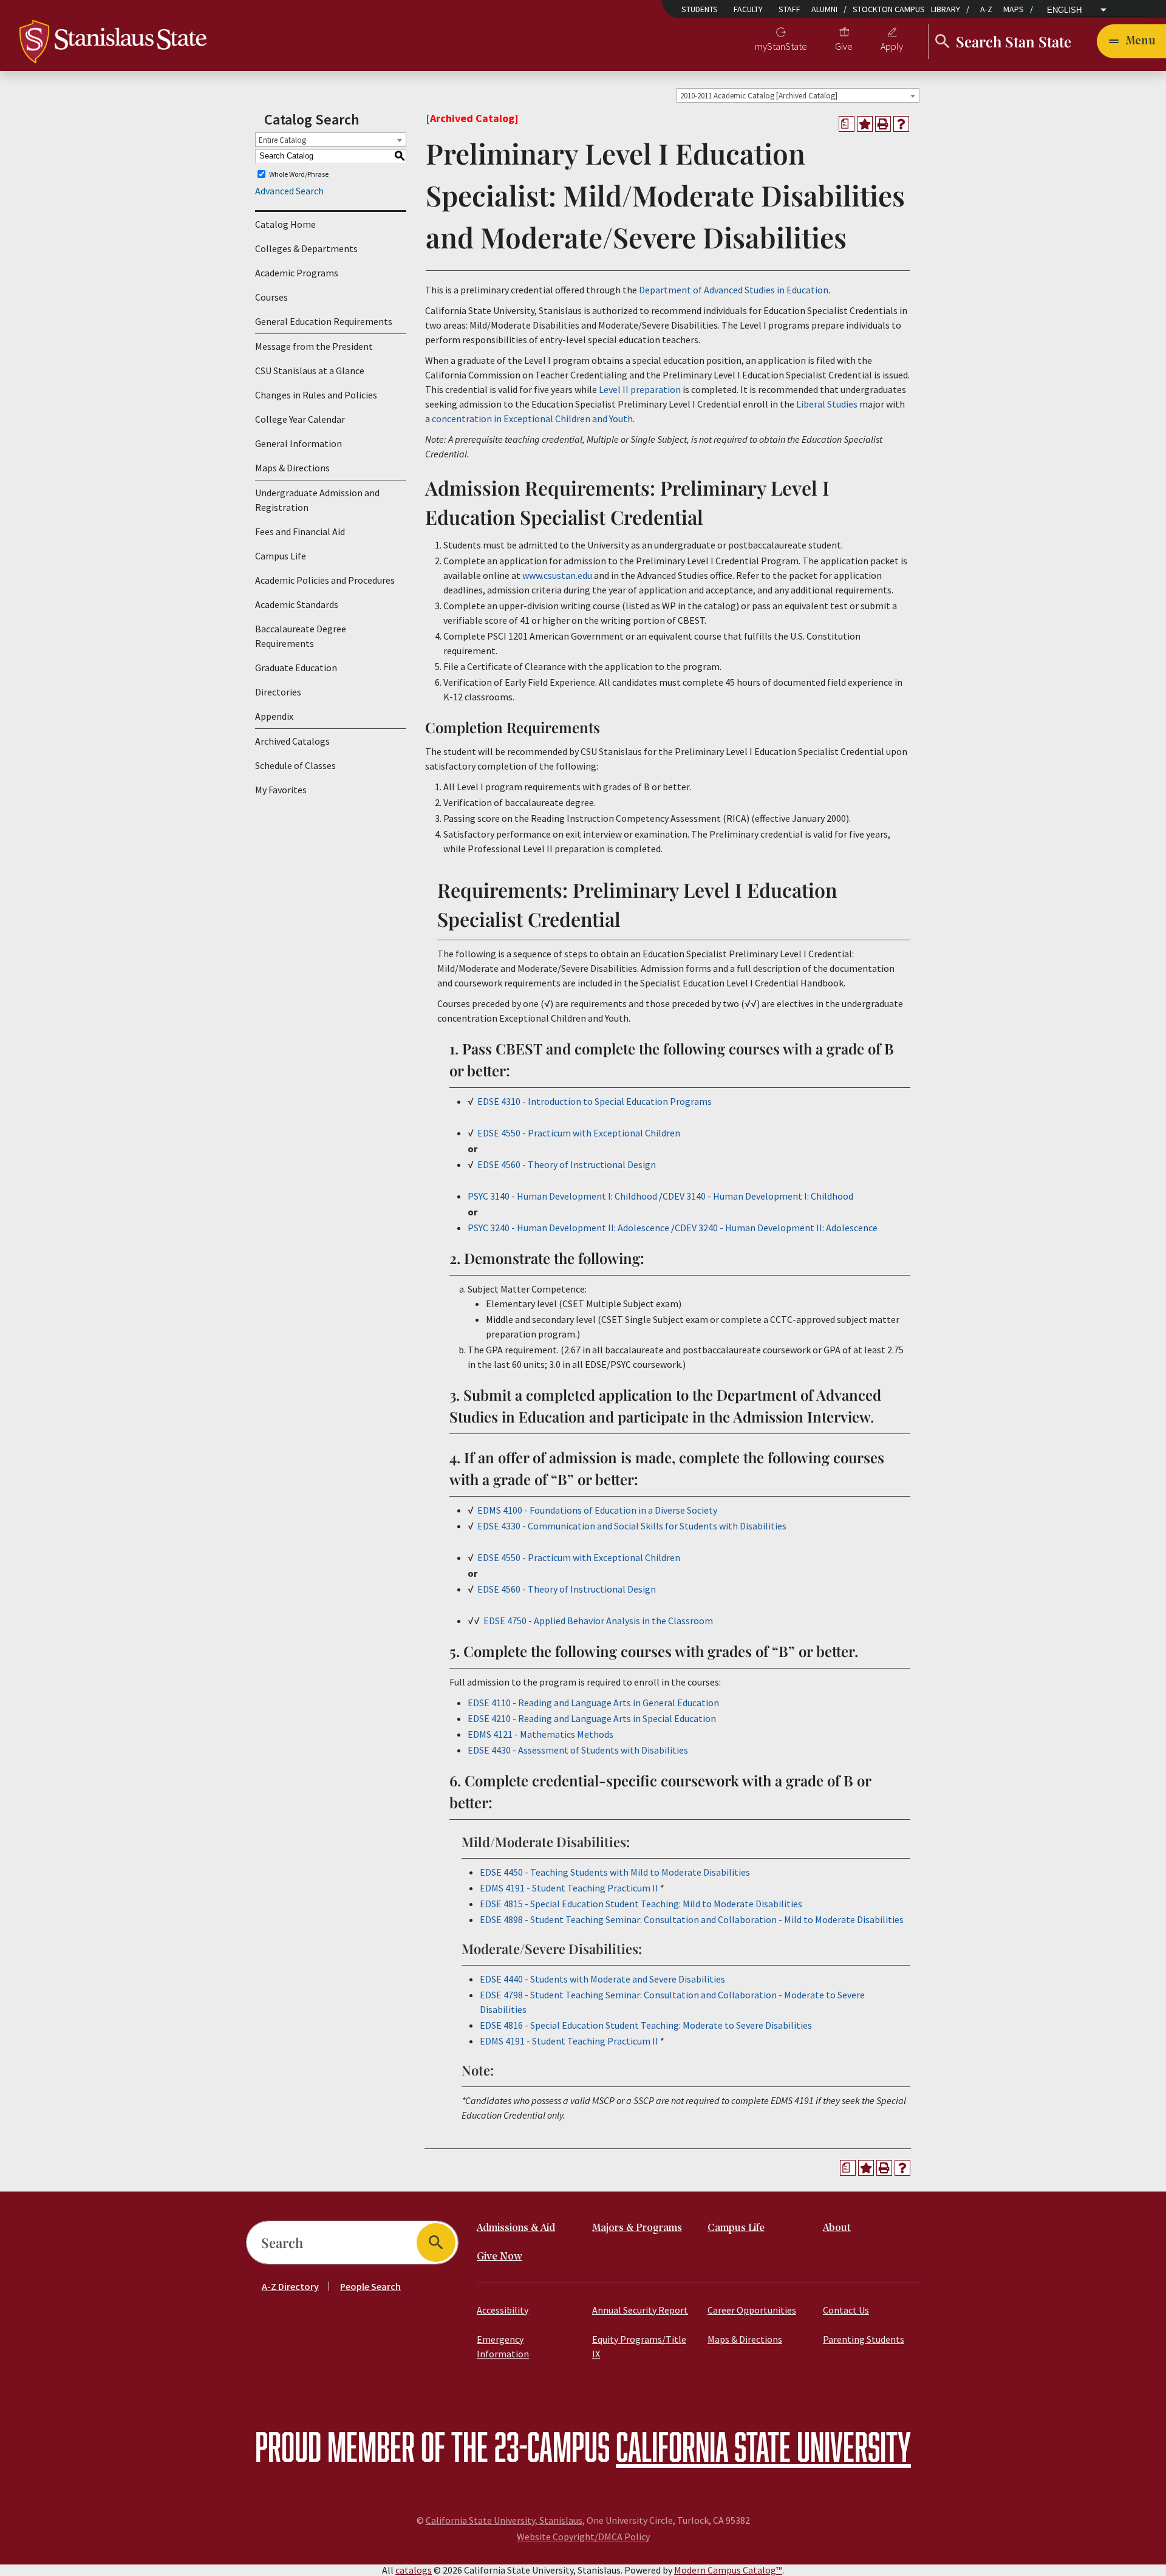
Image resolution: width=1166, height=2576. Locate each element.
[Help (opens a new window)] (901, 124)
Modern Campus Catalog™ (728, 2570)
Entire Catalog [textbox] (282, 140)
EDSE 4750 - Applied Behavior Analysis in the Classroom (598, 1621)
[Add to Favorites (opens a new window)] (865, 124)
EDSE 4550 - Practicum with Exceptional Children (579, 1133)
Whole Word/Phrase (299, 174)
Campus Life (281, 556)
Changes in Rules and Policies (316, 395)
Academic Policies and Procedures (325, 580)
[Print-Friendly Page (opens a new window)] (883, 124)
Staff (789, 9)
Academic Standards (297, 604)
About (837, 2228)
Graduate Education (296, 668)
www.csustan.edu (557, 575)
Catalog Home (285, 224)
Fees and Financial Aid (300, 531)
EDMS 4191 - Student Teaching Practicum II (569, 1888)
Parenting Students (864, 2339)
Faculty (748, 9)
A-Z (986, 9)
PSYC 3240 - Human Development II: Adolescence (568, 1228)
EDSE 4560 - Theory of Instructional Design (567, 1164)
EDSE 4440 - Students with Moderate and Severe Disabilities (602, 1979)
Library (946, 9)
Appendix (274, 716)
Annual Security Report (640, 2310)
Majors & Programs (637, 2228)
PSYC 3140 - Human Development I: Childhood (562, 1196)
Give (844, 46)
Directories (278, 692)
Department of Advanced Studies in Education (734, 290)
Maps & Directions (292, 468)
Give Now (499, 2257)
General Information (298, 443)
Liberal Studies (827, 404)
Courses (271, 297)
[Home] (113, 40)
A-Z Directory (290, 2286)
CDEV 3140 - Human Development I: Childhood (758, 1196)
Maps (1014, 9)
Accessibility (503, 2310)
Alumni (824, 9)
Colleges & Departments (306, 248)
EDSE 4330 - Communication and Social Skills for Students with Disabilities (632, 1526)
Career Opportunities (752, 2310)
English (1064, 10)
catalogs (414, 2570)
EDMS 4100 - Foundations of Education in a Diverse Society (597, 1510)
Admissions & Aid (516, 2228)
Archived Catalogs (292, 741)
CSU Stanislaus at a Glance (310, 371)
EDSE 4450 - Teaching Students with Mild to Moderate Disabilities (615, 1872)
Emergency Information (503, 2346)
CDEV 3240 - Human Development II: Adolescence (776, 1228)
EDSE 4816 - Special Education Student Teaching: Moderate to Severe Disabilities (646, 2025)
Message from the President (314, 346)
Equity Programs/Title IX (639, 2346)
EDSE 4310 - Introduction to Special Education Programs (595, 1101)
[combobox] (798, 95)
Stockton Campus (889, 9)
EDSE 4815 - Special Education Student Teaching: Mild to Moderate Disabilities (641, 1904)
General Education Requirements (324, 321)
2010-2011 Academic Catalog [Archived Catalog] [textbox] (759, 96)
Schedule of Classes (295, 765)
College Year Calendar (300, 419)
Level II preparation (640, 389)
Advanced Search (289, 191)
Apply (892, 46)
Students (700, 9)
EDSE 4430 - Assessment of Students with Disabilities (578, 1750)
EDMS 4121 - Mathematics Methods (540, 1734)
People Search (370, 2286)
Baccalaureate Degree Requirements (301, 636)
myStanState (781, 46)
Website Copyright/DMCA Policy (583, 2537)
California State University (763, 2446)
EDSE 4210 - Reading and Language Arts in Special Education (592, 1718)
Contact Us (846, 2310)
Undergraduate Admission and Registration (317, 500)
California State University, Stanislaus (504, 2520)
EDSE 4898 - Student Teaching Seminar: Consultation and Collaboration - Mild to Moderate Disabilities (692, 1919)
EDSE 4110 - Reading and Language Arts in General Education (593, 1703)
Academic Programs (297, 273)
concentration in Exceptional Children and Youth (532, 419)
